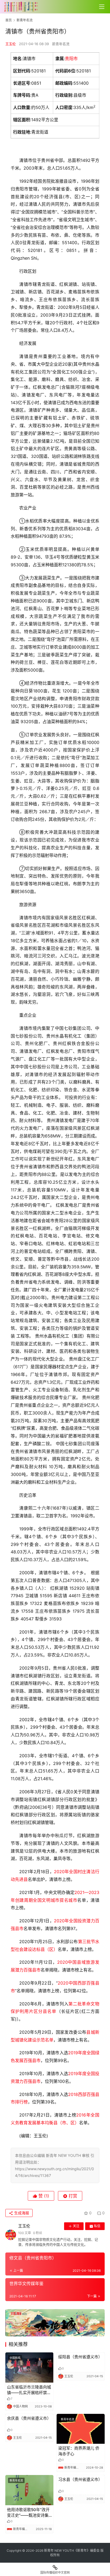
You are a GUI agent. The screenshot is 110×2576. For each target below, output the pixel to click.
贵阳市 (71, 59)
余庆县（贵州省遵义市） (29, 2418)
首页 (9, 20)
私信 (97, 2226)
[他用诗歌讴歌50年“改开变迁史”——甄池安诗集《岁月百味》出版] (29, 2490)
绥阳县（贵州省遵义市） (80, 2357)
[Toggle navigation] (102, 7)
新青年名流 (61, 44)
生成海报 (21, 2213)
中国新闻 (15, 2358)
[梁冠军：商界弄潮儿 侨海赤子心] (81, 2429)
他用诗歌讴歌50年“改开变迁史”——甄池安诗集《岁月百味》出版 (28, 2513)
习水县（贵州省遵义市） (80, 2479)
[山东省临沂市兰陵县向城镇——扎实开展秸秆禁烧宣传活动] (29, 2367)
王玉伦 (11, 44)
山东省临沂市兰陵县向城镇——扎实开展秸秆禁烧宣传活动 (29, 2390)
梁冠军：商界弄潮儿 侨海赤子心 (79, 2451)
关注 (76, 2226)
